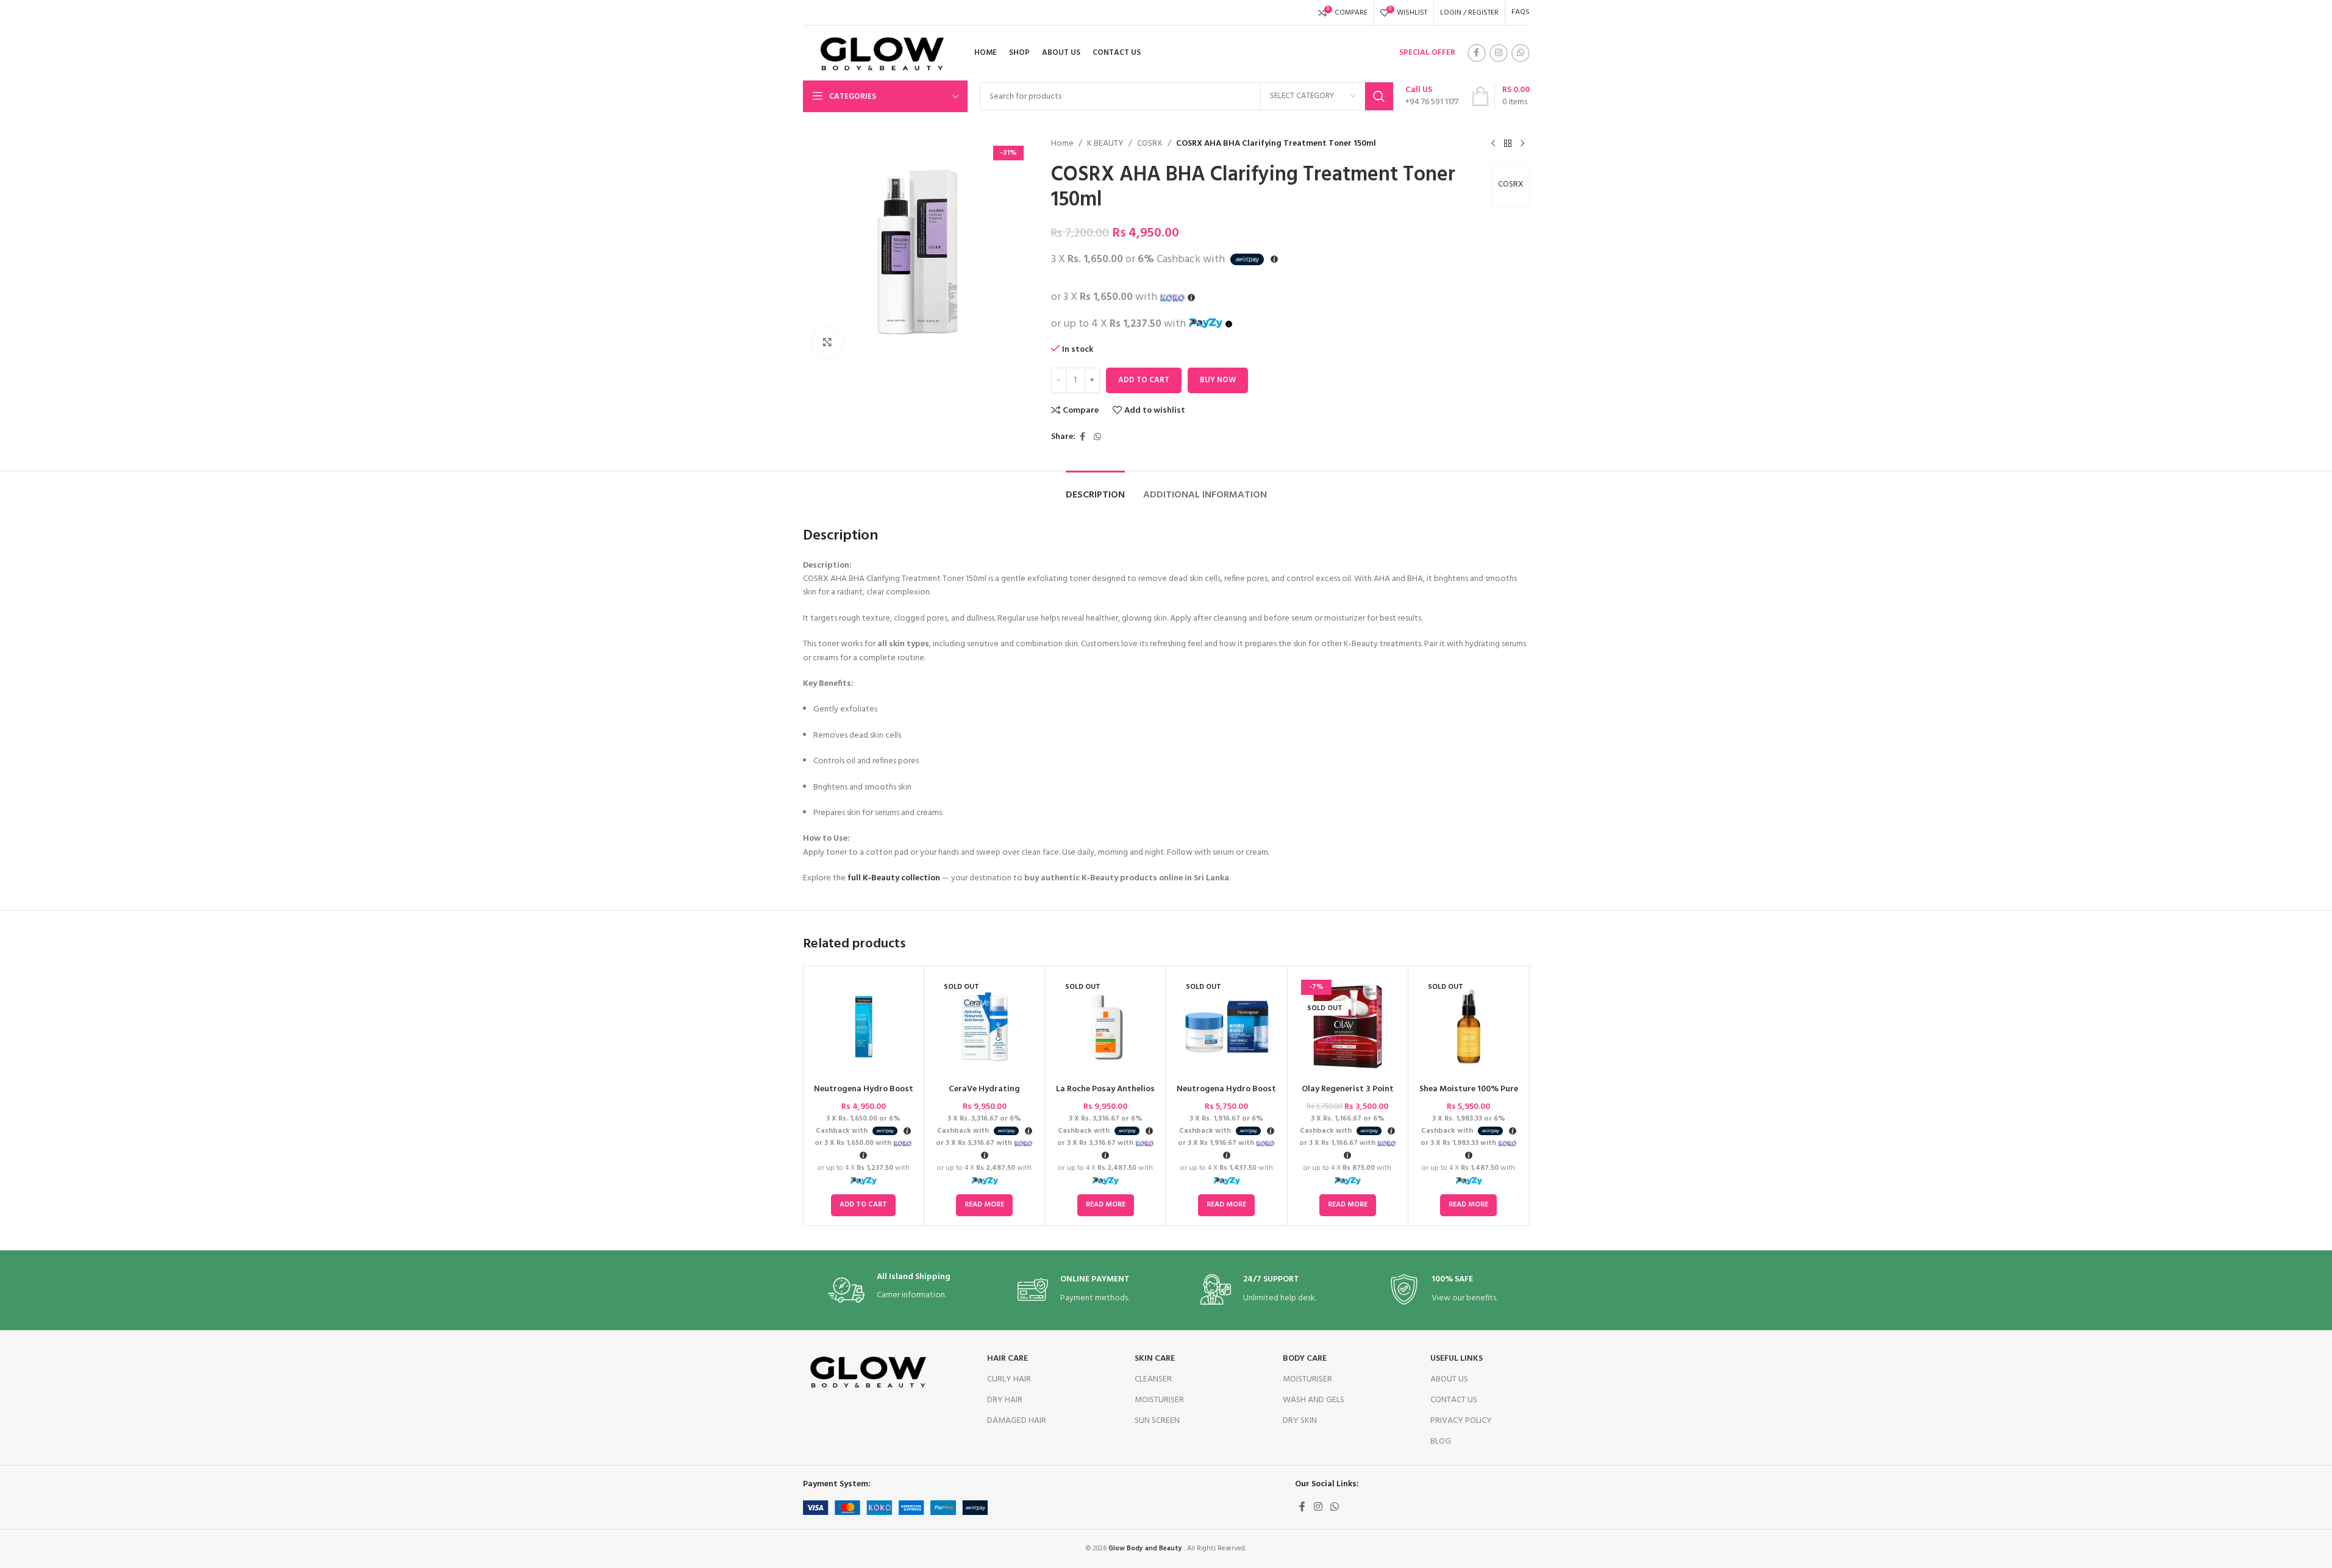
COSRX (1150, 144)
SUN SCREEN (1157, 1421)
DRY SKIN (1300, 1421)
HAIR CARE (1007, 1359)
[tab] (1095, 489)
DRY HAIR (1005, 1400)
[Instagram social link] (1499, 53)
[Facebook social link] (1477, 53)
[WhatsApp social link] (1521, 53)
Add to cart (1144, 380)
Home (1062, 144)
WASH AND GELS (1314, 1400)
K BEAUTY (1105, 144)
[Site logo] (878, 53)
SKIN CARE (1155, 1359)
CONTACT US (1454, 1400)
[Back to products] (1508, 144)
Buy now (1218, 380)
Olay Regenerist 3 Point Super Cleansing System (1347, 1095)
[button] (863, 1205)
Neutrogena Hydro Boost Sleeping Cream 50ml (1226, 1095)
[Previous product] (1493, 144)
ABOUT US (1449, 1379)
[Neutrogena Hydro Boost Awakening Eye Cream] (864, 1027)
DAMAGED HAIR (1017, 1421)
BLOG (1441, 1441)
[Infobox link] (1432, 96)
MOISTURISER (1159, 1400)
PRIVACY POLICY (1461, 1421)
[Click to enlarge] (827, 342)
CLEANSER (1153, 1379)
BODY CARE (1305, 1359)
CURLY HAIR (1009, 1379)
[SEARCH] (1379, 96)
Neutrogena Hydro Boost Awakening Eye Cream (864, 1095)
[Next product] (1522, 144)
